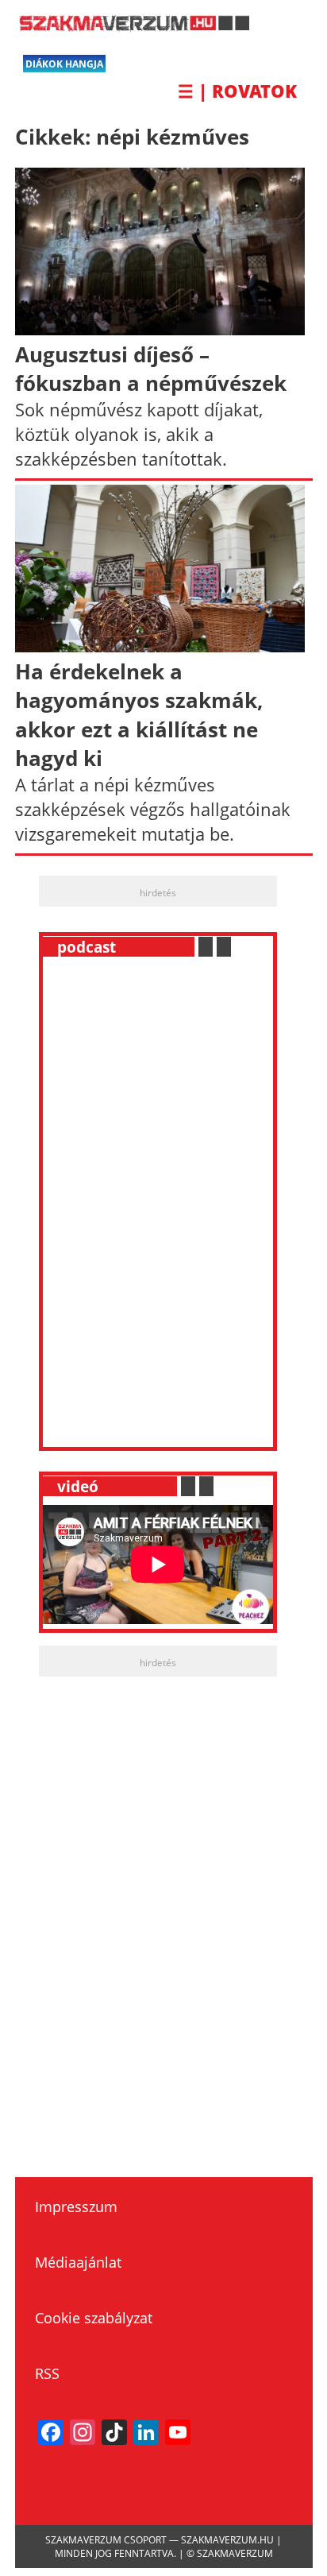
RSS (47, 2373)
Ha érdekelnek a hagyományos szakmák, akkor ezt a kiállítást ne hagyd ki (139, 715)
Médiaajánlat (78, 2262)
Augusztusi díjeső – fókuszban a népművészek (151, 369)
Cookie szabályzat (94, 2318)
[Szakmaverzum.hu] (132, 26)
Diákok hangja (64, 64)
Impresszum (76, 2207)
